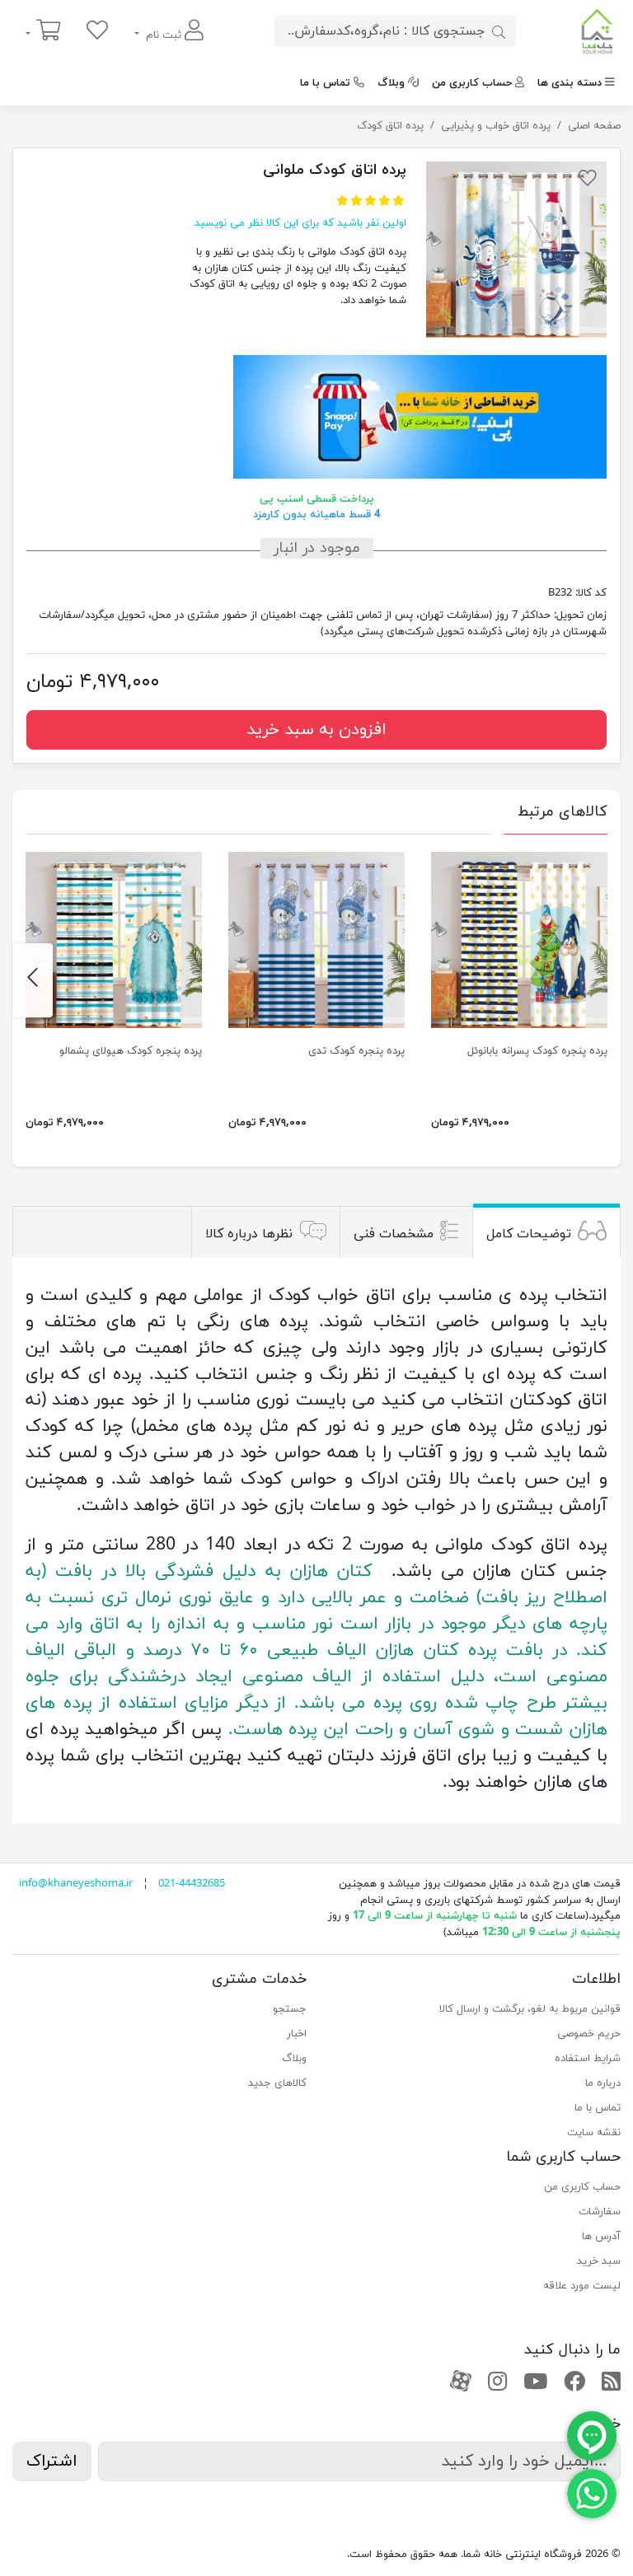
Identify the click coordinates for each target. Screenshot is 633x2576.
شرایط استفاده (588, 2059)
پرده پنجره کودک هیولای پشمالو (131, 1051)
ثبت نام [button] (164, 35)
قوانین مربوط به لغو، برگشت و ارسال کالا (530, 2009)
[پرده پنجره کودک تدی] (316, 940)
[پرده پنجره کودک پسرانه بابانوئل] (519, 940)
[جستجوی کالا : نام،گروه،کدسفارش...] (499, 31)
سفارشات (600, 2212)
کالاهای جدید (277, 2083)
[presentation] (600, 980)
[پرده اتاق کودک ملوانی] (516, 252)
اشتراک (52, 2461)
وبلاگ (391, 83)
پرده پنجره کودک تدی (356, 1051)
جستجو (290, 2009)
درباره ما (603, 2083)
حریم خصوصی (589, 2034)
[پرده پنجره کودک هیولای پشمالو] (114, 940)
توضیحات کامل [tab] (529, 1234)
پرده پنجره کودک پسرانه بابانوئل (537, 1051)
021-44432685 (192, 1884)
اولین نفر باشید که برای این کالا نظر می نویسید (300, 223)
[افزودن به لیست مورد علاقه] (588, 181)
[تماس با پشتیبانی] (592, 2493)
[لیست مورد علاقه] (97, 32)
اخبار (297, 2034)
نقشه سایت (594, 2133)
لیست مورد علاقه (582, 2286)
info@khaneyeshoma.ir (76, 1884)
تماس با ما (325, 83)
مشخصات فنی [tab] (394, 1234)
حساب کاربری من (472, 83)
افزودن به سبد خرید (316, 730)
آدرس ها (601, 2237)
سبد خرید (599, 2261)
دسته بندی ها (570, 83)
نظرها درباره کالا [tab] (249, 1234)
